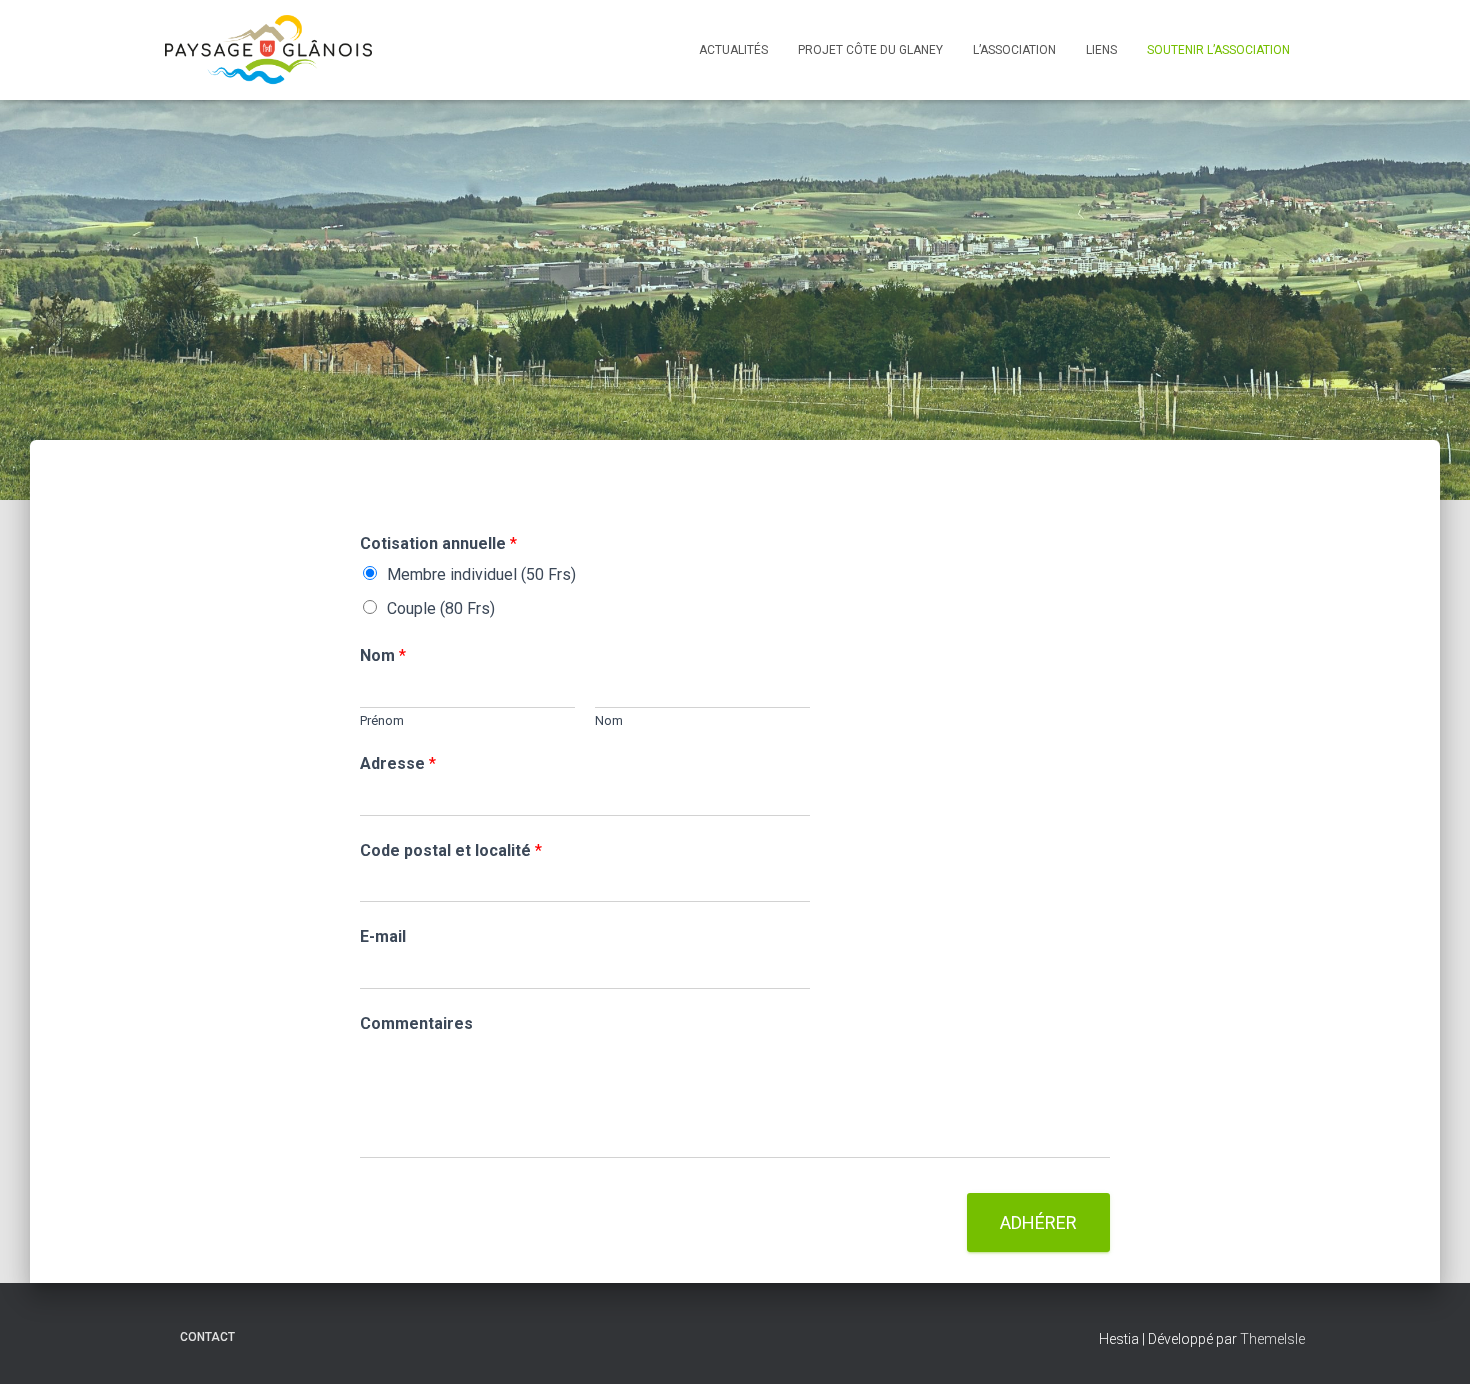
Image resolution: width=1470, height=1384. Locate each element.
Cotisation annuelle (438, 543)
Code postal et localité (451, 850)
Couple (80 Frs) (441, 608)
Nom (383, 655)
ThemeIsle (1272, 1339)
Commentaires (416, 1023)
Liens (1101, 50)
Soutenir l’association (1218, 50)
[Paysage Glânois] (268, 50)
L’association (1014, 50)
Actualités (733, 50)
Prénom (382, 720)
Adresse (398, 763)
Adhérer (1038, 1222)
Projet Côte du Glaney (870, 50)
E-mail (383, 936)
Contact (207, 1337)
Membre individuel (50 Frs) (481, 574)
